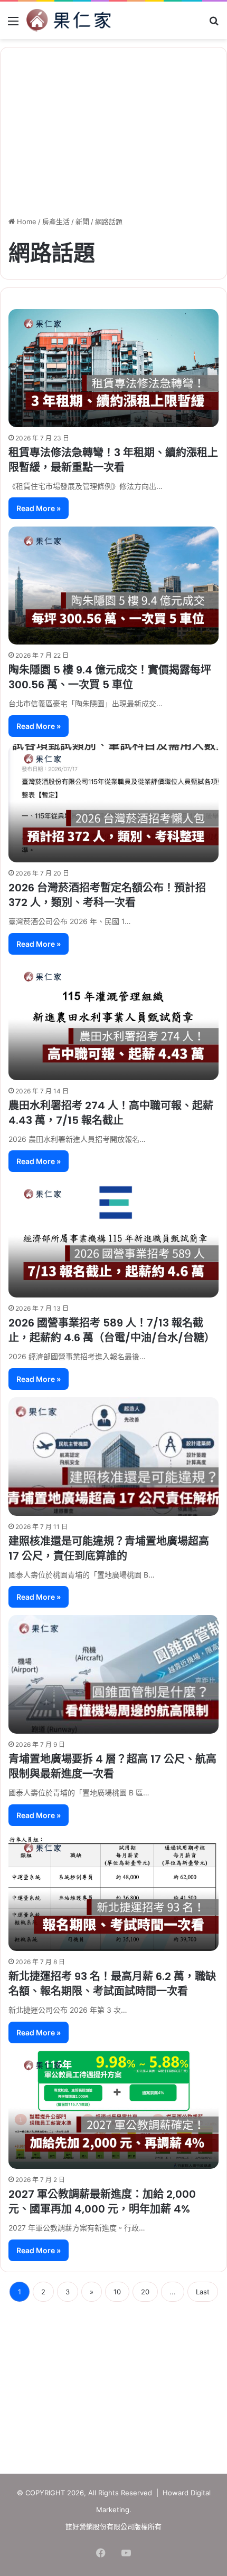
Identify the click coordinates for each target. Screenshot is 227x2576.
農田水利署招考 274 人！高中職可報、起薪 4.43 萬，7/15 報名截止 (111, 1113)
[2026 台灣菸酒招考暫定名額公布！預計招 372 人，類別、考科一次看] (113, 803)
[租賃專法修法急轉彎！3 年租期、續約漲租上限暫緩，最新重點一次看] (113, 368)
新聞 (82, 222)
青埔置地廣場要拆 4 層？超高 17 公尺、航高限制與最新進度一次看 (112, 1766)
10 (117, 2292)
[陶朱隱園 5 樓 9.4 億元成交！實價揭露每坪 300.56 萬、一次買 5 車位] (113, 585)
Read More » (39, 508)
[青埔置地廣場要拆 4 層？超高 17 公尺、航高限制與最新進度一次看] (113, 1674)
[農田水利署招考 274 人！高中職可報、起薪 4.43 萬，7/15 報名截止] (113, 1021)
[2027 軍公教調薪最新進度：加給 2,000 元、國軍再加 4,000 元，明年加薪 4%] (113, 2110)
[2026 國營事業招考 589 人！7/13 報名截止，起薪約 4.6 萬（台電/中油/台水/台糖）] (113, 1238)
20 (145, 2292)
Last (203, 2292)
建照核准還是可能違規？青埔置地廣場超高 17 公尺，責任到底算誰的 (109, 1549)
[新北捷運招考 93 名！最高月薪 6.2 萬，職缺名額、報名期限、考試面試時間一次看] (113, 1892)
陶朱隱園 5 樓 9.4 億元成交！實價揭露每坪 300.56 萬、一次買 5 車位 (110, 677)
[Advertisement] (113, 2384)
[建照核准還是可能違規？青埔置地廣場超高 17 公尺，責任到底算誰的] (113, 1457)
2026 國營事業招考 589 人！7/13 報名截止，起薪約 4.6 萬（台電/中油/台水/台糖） (112, 1330)
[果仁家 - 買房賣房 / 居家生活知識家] (69, 20)
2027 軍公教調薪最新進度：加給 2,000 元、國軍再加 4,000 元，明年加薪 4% (102, 2202)
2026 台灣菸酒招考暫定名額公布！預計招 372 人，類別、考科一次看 (107, 895)
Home (26, 222)
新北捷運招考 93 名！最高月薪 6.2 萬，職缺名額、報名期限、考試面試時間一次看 (112, 1984)
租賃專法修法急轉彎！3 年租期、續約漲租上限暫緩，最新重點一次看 (113, 460)
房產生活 (56, 222)
